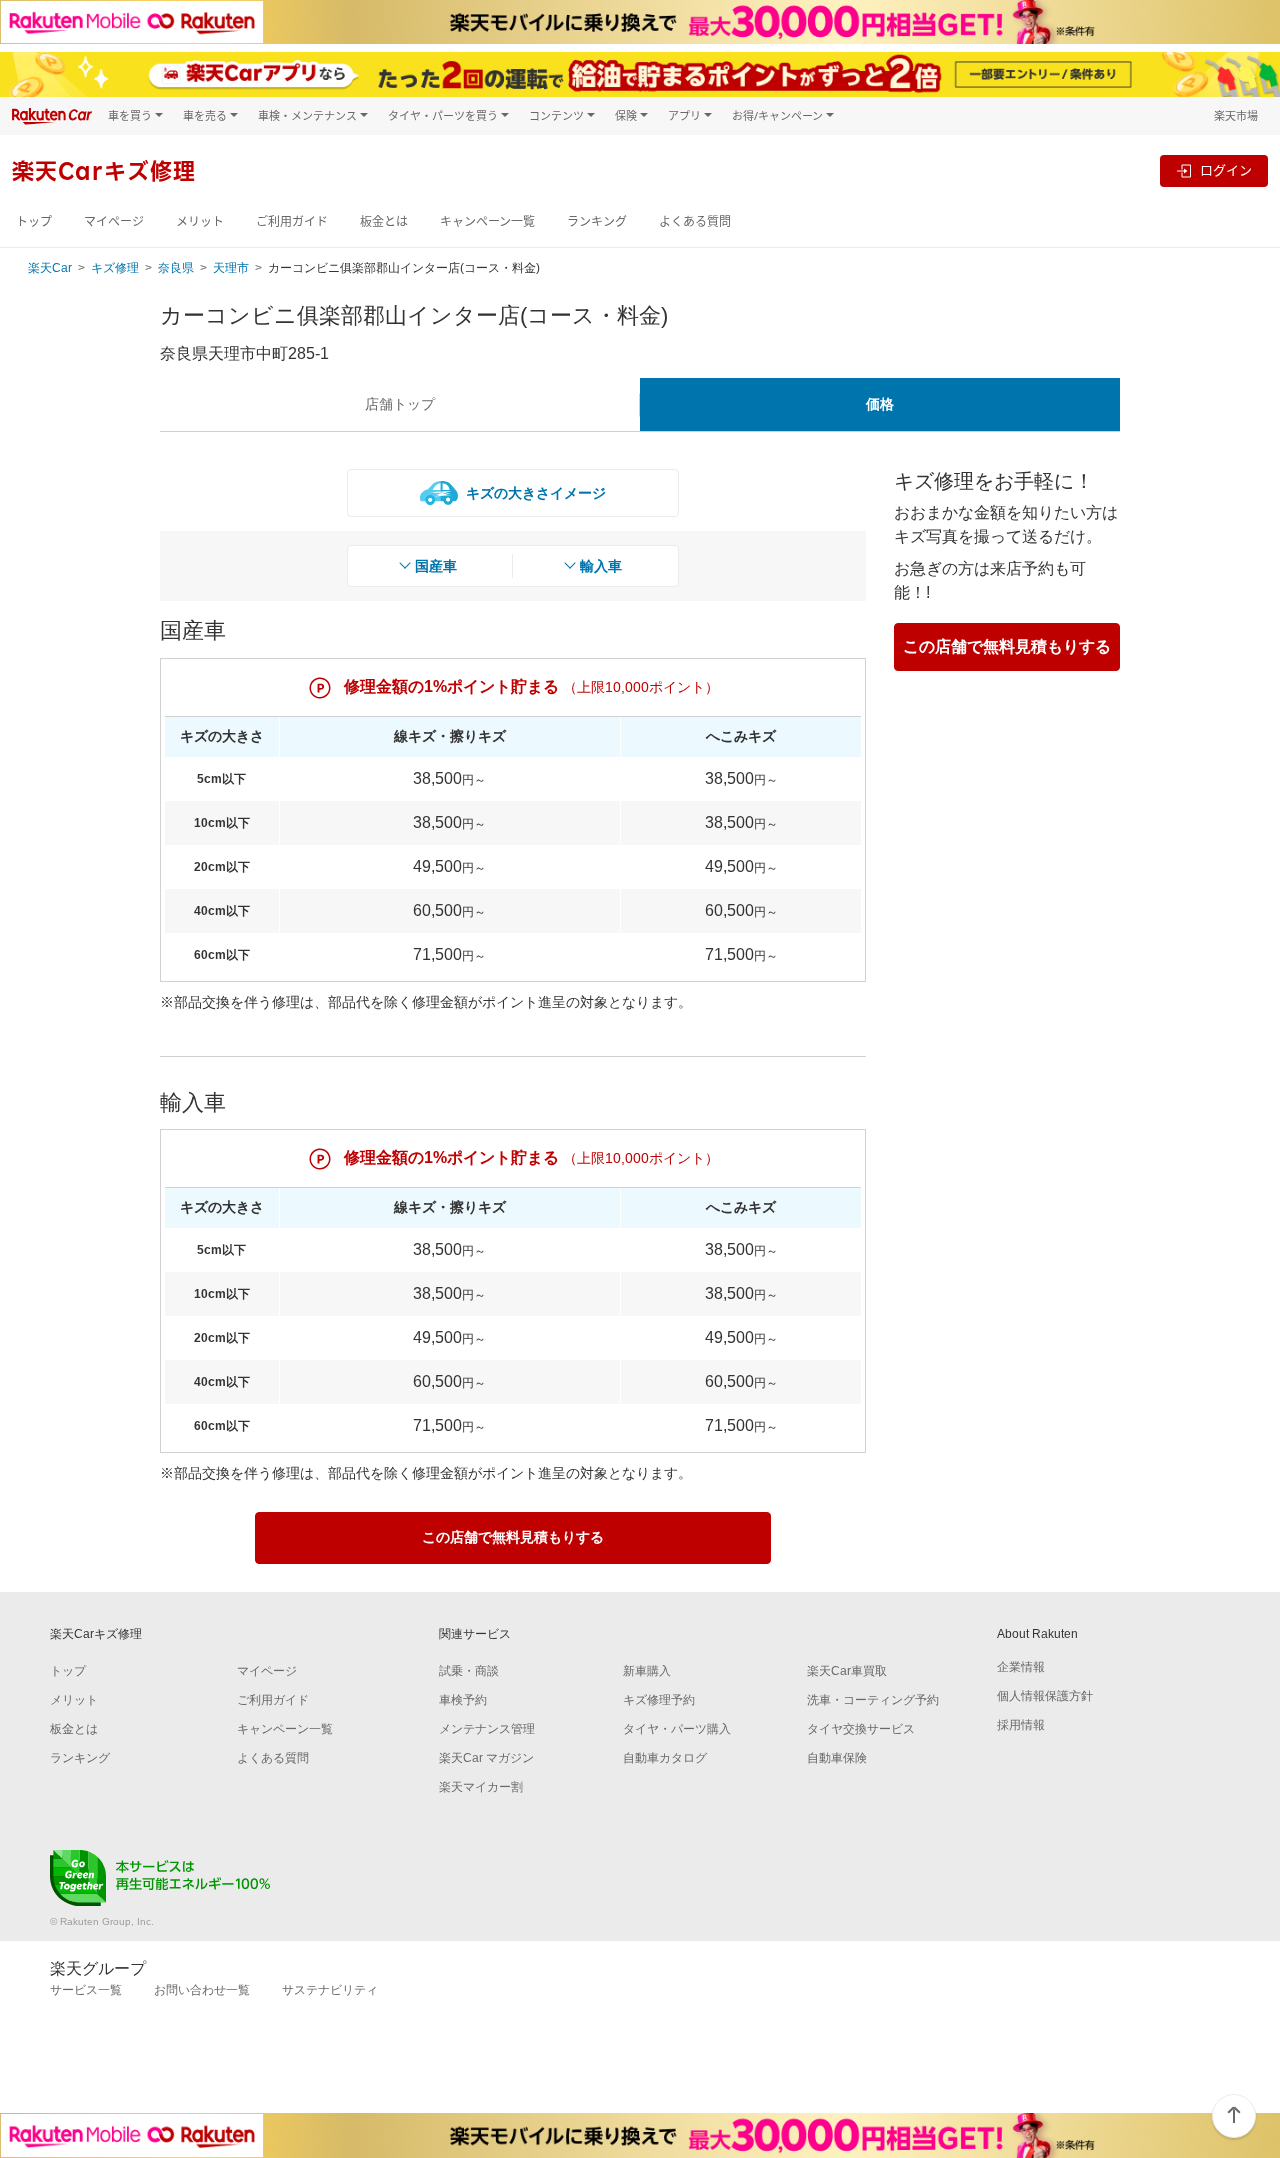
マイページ (114, 221)
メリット (200, 221)
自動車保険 (837, 1758)
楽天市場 (1236, 115)
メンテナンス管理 (487, 1729)
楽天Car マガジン (486, 1758)
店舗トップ (400, 404)
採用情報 (1021, 1725)
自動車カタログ (665, 1758)
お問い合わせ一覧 (202, 1990)
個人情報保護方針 (1045, 1696)
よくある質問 (695, 221)
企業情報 (1021, 1667)
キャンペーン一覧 (487, 221)
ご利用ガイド (292, 221)
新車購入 (647, 1671)
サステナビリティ (330, 1990)
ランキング (597, 221)
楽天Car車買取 (847, 1671)
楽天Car (50, 268)
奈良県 (176, 268)
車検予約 (463, 1700)
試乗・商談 (469, 1671)
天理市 (231, 268)
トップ (34, 221)
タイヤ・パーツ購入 (677, 1729)
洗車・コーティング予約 (873, 1700)
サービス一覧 (86, 1990)
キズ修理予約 (659, 1700)
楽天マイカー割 (481, 1787)
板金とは (384, 221)
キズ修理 (115, 268)
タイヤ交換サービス (861, 1729)
